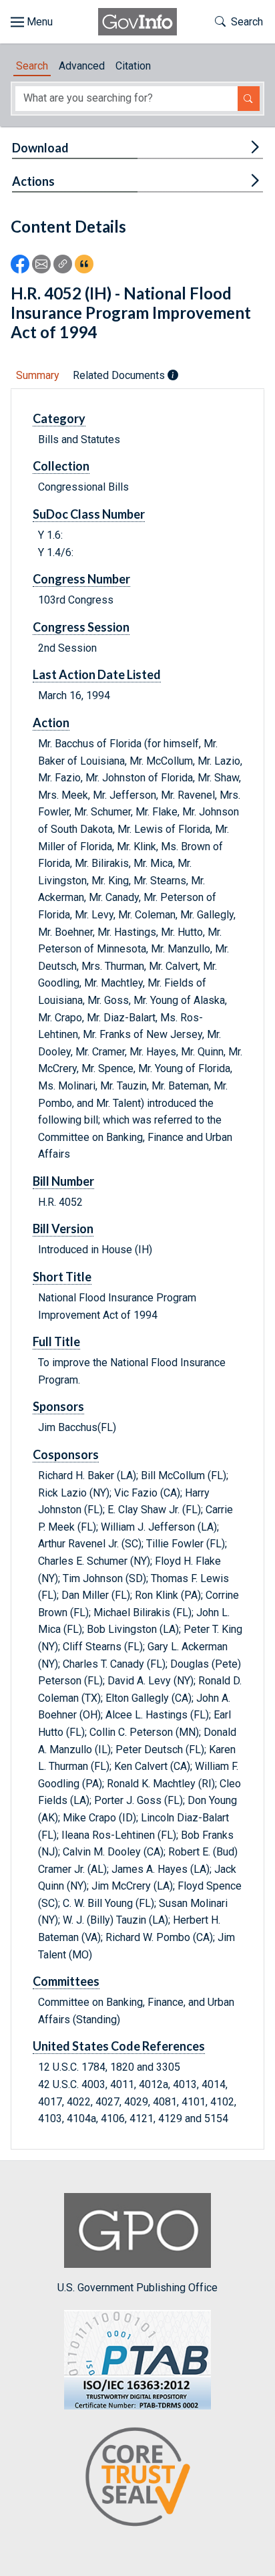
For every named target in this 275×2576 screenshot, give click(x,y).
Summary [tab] (38, 375)
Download (40, 148)
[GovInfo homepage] (137, 22)
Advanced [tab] (82, 66)
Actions (33, 181)
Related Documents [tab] (120, 375)
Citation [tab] (133, 66)
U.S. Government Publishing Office (137, 2288)
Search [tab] (32, 66)
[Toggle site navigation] (32, 22)
